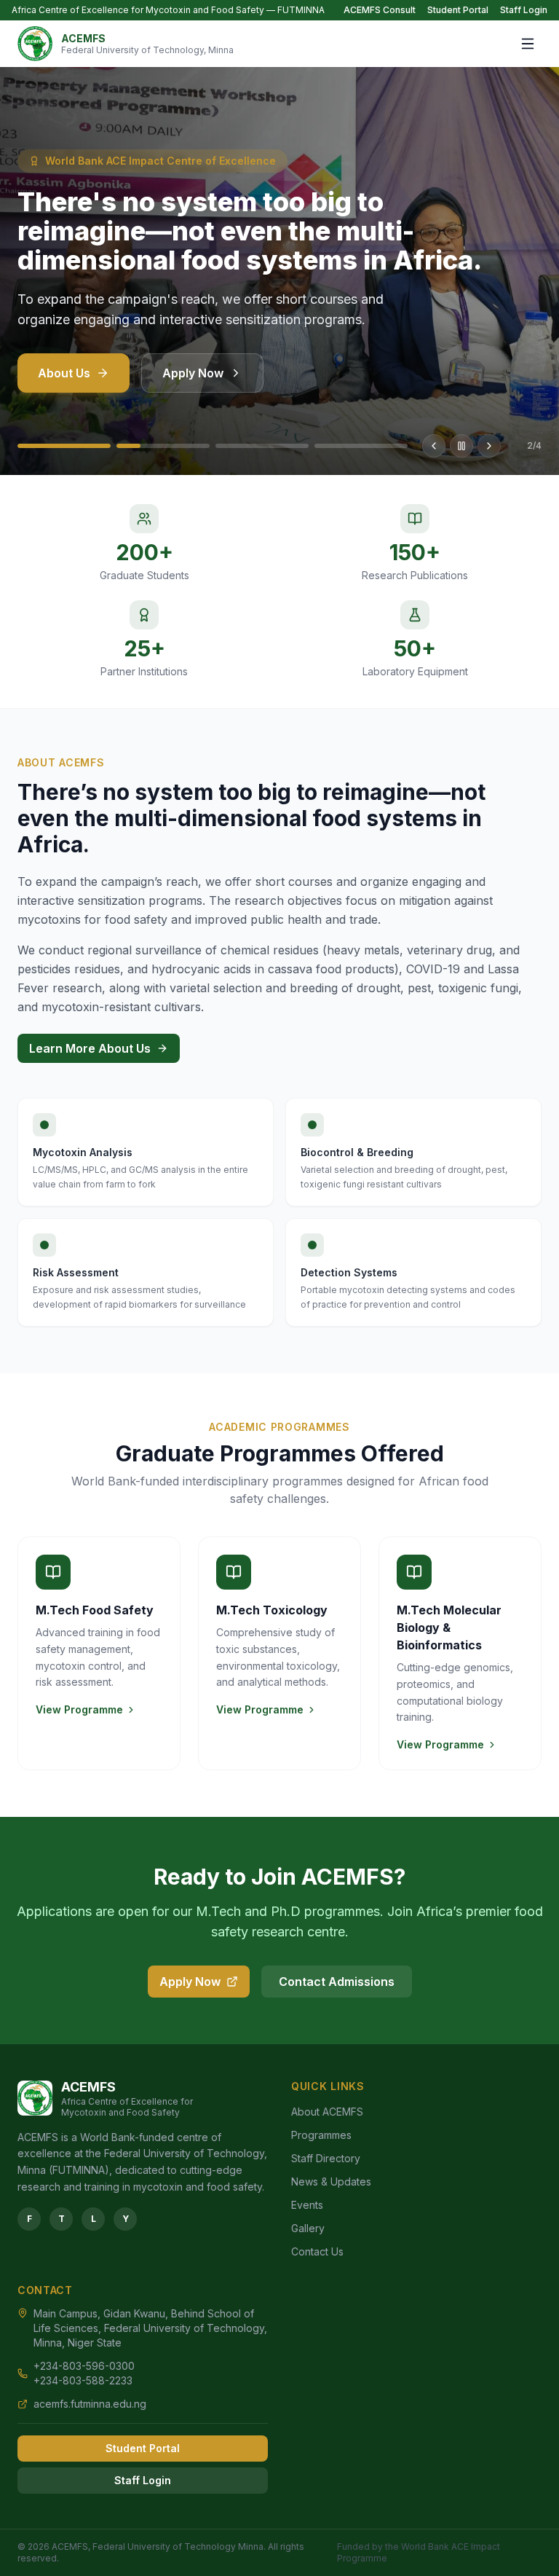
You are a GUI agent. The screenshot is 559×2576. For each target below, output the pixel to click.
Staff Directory (326, 2158)
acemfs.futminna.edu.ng (90, 2404)
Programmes (321, 2135)
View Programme (79, 1709)
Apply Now (193, 373)
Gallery (308, 2228)
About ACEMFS (327, 2112)
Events (307, 2205)
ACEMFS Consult (380, 10)
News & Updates (331, 2182)
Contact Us (317, 2251)
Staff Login (524, 10)
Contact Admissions (337, 1982)
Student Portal (458, 10)
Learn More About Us (90, 1048)
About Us (64, 373)
